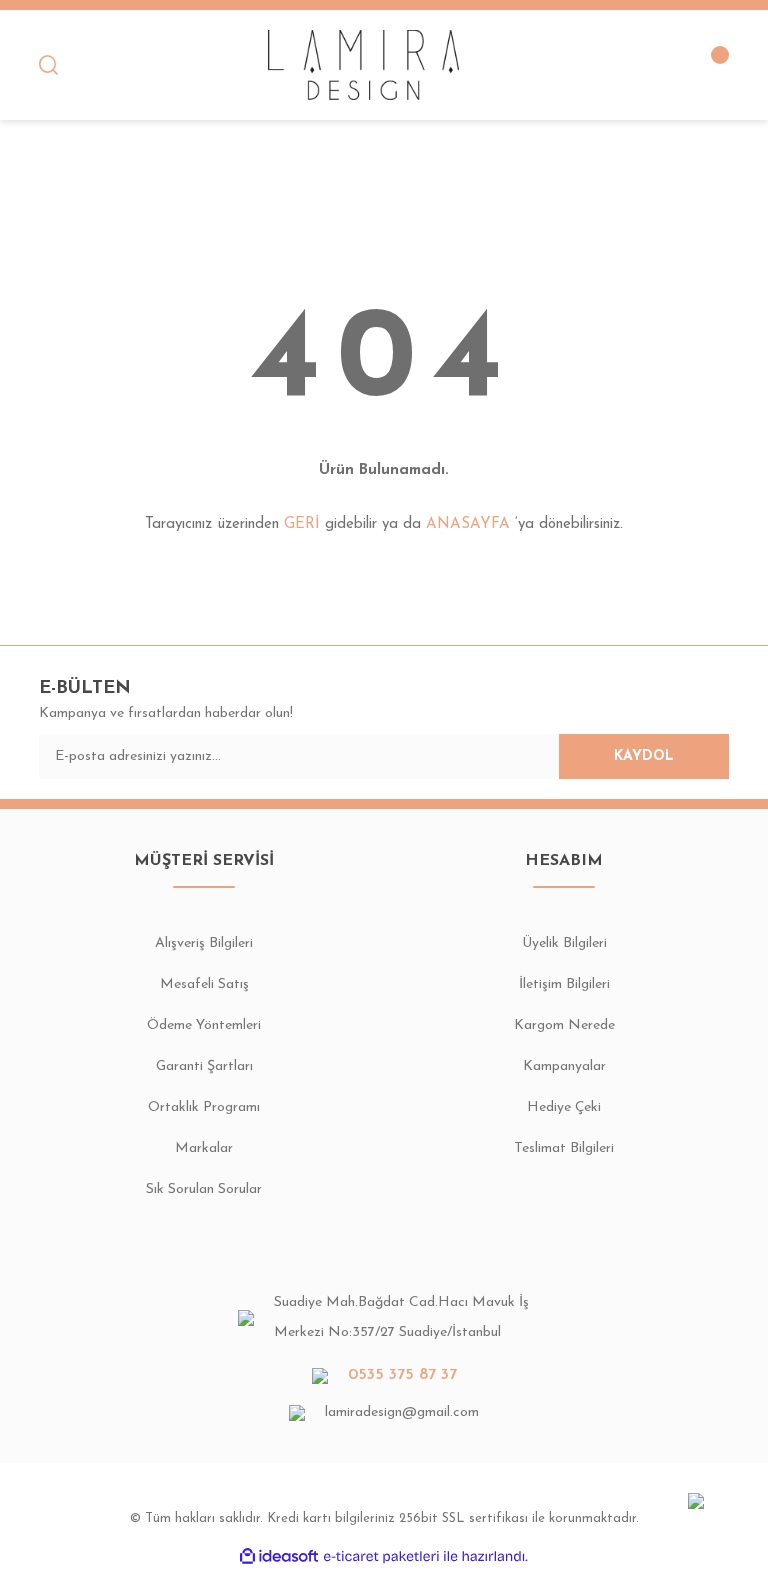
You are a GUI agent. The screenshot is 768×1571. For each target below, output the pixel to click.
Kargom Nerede (564, 1025)
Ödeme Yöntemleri (204, 1025)
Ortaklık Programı (204, 1107)
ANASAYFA (468, 524)
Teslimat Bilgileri (564, 1148)
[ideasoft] (279, 1556)
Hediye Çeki (564, 1107)
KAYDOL (644, 756)
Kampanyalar (564, 1066)
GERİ (302, 524)
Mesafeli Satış (204, 984)
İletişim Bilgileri (564, 984)
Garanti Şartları (204, 1066)
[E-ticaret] (381, 1556)
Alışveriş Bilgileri (204, 943)
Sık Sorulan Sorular (204, 1189)
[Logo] (364, 65)
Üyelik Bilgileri (564, 943)
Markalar (204, 1148)
